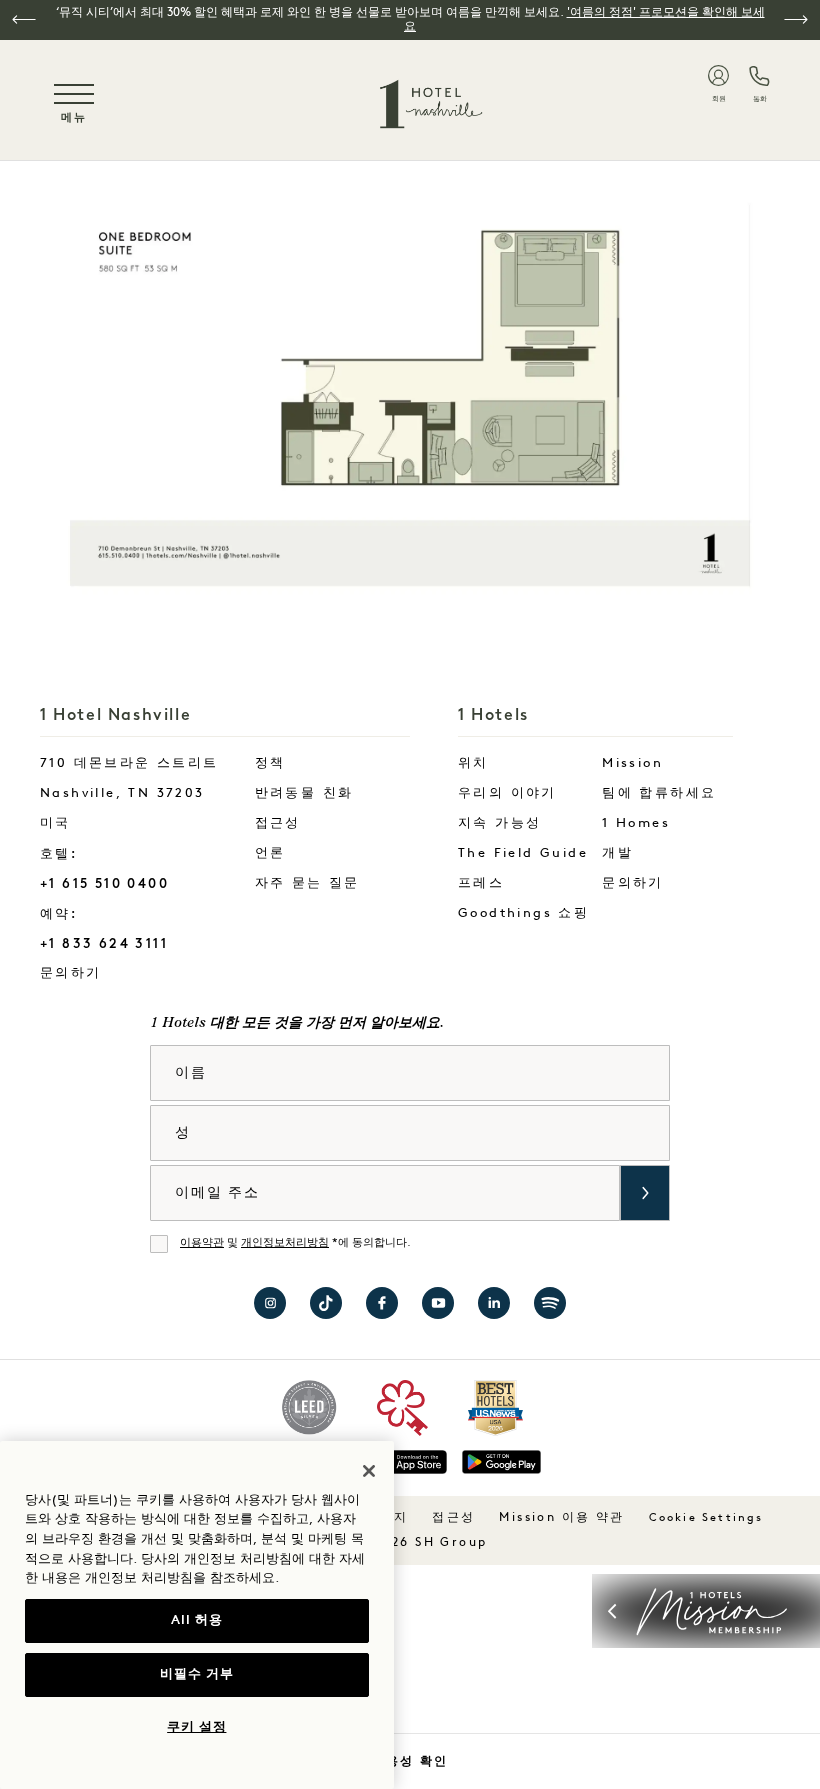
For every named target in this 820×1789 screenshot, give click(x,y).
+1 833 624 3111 (104, 943)
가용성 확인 (409, 1761)
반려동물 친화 (304, 793)
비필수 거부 (196, 1674)
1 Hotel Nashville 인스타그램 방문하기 (270, 1303)
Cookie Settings (706, 1518)
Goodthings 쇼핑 (523, 913)
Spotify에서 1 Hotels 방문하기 (550, 1303)
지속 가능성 (499, 823)
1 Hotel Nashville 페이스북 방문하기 (382, 1303)
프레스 (481, 883)
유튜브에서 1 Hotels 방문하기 (438, 1303)
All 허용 (196, 1620)
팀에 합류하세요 (659, 793)
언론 (270, 853)
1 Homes (636, 823)
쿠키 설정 (196, 1727)
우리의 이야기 (507, 793)
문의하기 (108, 973)
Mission (632, 763)
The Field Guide (523, 853)
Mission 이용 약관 (561, 1518)
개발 (617, 853)
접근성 (278, 823)
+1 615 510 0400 (104, 883)
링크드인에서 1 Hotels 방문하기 (494, 1303)
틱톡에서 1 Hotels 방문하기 (326, 1303)
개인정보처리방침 (285, 1243)
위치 (473, 763)
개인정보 (111, 1578)
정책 (270, 763)
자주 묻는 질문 (307, 883)
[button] (24, 19)
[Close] (369, 1471)
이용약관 (202, 1243)
